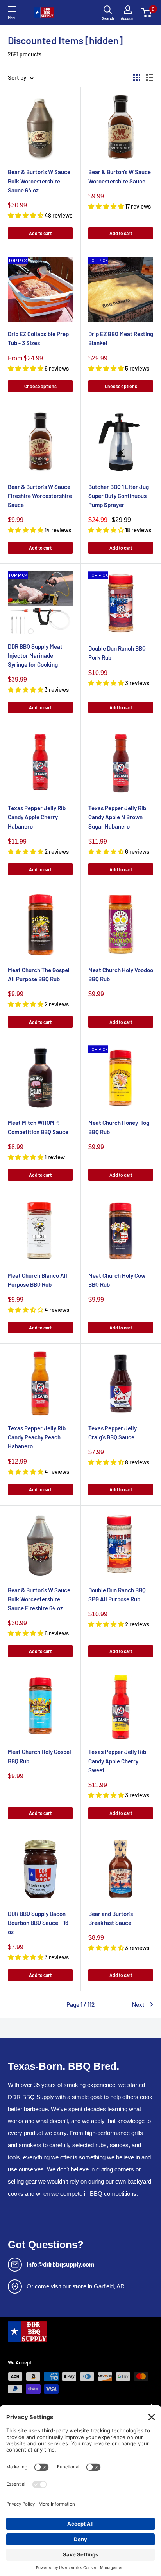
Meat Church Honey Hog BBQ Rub (119, 1127)
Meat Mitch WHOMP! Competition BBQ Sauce (38, 1127)
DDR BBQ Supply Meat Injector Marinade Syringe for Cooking (35, 656)
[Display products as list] (150, 77)
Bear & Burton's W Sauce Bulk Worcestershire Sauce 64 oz (39, 181)
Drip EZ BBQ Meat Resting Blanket (121, 338)
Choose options (40, 386)
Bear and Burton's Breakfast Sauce (111, 1918)
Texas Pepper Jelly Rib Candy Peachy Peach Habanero (37, 1437)
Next (138, 2004)
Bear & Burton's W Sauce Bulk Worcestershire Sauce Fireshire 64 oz (39, 1599)
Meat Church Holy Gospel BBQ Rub (39, 1756)
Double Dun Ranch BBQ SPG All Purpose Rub (117, 1595)
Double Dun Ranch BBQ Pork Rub (117, 653)
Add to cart (40, 233)
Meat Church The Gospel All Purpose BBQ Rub (39, 974)
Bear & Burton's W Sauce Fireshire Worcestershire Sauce (40, 496)
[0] (147, 13)
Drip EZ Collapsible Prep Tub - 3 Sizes (38, 338)
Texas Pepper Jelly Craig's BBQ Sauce (113, 1433)
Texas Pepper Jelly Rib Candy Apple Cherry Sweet (117, 1761)
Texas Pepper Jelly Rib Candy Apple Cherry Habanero (37, 817)
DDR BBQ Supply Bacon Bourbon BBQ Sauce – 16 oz (38, 1923)
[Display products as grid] (137, 77)
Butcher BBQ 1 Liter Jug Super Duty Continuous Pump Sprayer (119, 496)
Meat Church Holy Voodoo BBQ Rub (121, 974)
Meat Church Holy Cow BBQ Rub (117, 1280)
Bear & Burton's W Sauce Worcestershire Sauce (120, 176)
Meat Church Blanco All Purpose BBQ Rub (38, 1280)
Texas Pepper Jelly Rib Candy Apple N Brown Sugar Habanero (117, 817)
